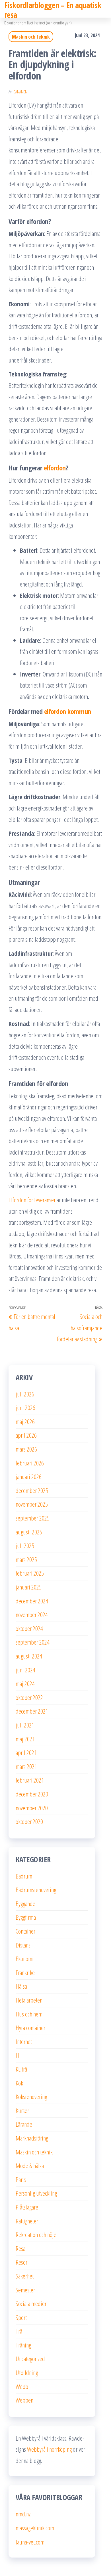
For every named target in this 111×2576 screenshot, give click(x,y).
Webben (24, 2400)
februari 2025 (30, 1573)
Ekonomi (25, 1959)
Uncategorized (30, 2359)
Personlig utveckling (36, 2193)
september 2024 (33, 1642)
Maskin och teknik (31, 37)
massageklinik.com (35, 2528)
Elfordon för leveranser (32, 1200)
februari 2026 (30, 1463)
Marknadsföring (32, 2138)
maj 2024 (25, 1683)
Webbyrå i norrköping (49, 2449)
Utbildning (27, 2372)
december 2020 (32, 1794)
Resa (20, 2248)
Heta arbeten (29, 2000)
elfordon (55, 468)
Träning (23, 2345)
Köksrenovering (31, 2097)
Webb (22, 2386)
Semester (25, 2290)
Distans (23, 1945)
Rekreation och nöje (36, 2234)
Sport (21, 2317)
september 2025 (33, 1518)
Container (25, 1931)
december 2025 (32, 1490)
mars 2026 (26, 1449)
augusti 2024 (29, 1656)
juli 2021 (25, 1725)
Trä (19, 2331)
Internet (24, 2041)
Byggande (25, 1903)
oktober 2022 (29, 1697)
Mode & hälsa (30, 2165)
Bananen (20, 92)
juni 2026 (25, 1408)
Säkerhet (25, 2276)
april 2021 (26, 1752)
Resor (21, 2262)
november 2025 (32, 1504)
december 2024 (32, 1601)
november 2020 (32, 1808)
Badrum (24, 1876)
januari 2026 (29, 1477)
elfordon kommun (68, 711)
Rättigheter (27, 2221)
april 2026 (26, 1435)
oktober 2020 (29, 1821)
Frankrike (25, 1972)
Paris (21, 2179)
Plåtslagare (27, 2207)
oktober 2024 (29, 1628)
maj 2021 (25, 1739)
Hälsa (21, 1986)
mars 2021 (26, 1766)
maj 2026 (25, 1421)
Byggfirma (26, 1917)
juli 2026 (25, 1394)
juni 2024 (25, 1670)
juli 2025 (25, 1545)
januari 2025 (29, 1587)
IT (18, 2055)
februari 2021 (30, 1780)
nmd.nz (23, 2514)
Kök (19, 2083)
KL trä (21, 2069)
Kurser (22, 2110)
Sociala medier (31, 2303)
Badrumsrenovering (36, 1890)
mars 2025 (26, 1559)
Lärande (24, 2124)
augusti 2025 (29, 1532)
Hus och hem (29, 2014)
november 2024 (32, 1614)
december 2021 (32, 1711)
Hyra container (30, 2028)
